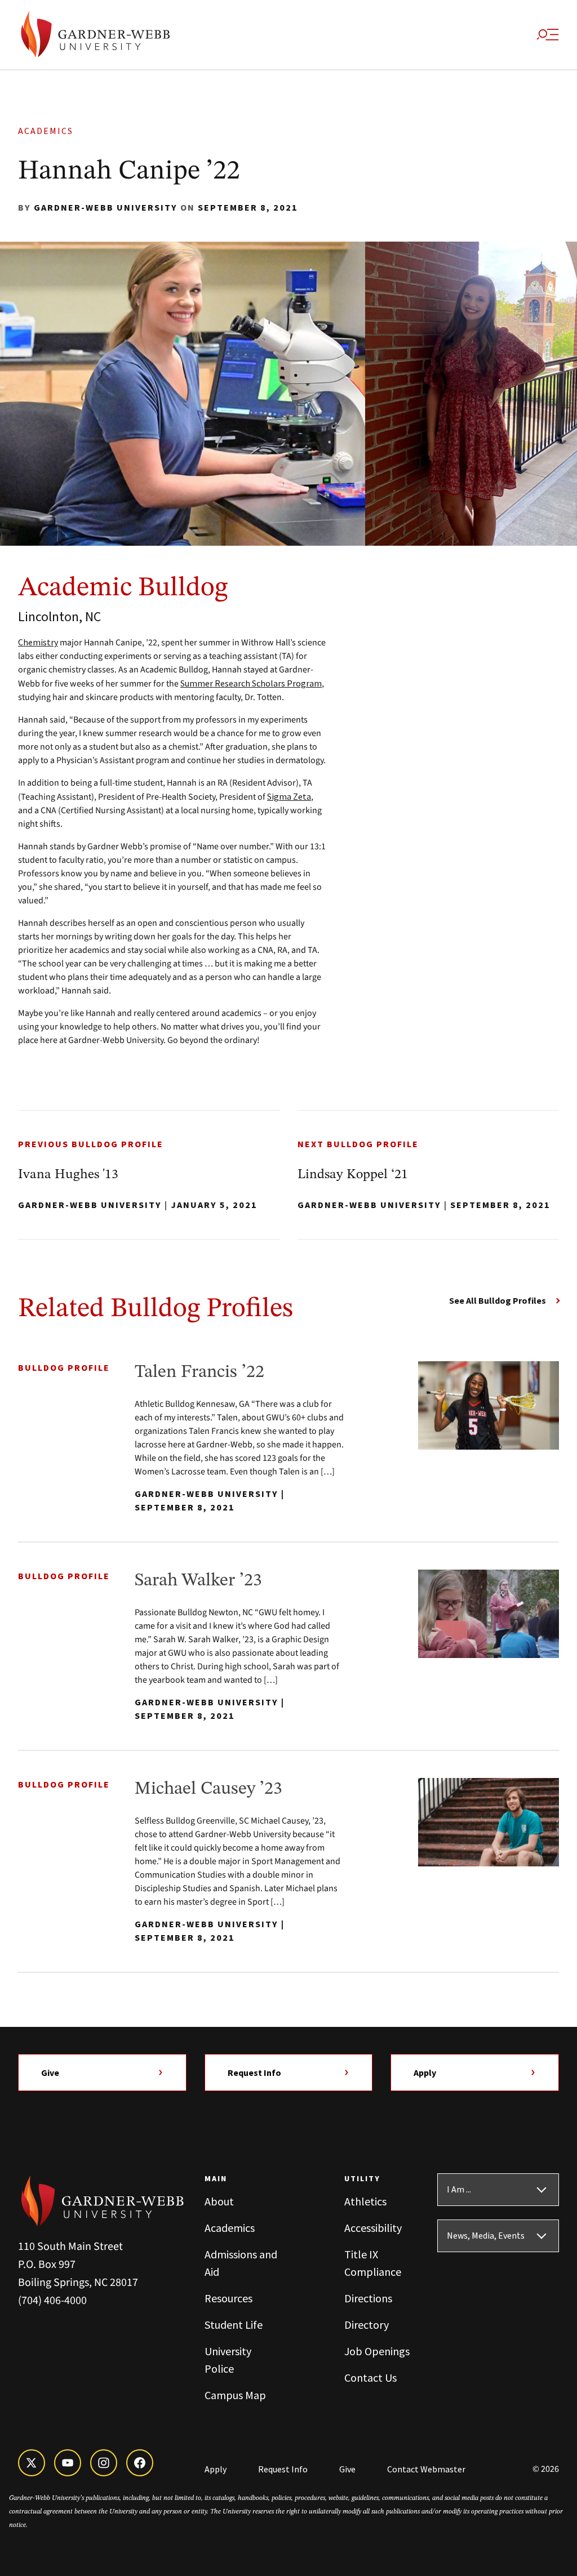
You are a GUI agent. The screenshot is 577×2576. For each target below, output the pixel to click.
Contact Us (370, 2377)
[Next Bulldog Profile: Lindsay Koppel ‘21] (428, 1175)
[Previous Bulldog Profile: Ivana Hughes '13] (149, 1175)
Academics (49, 131)
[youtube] (68, 2463)
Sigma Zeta (289, 796)
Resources (228, 2298)
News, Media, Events (486, 2236)
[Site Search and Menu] (548, 35)
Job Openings (377, 2351)
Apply (425, 2073)
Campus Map (235, 2395)
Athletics (365, 2201)
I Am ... (459, 2190)
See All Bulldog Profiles (498, 1300)
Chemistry (38, 642)
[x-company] (32, 2463)
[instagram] (104, 2463)
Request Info (254, 2073)
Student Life (234, 2325)
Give (50, 2073)
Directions (368, 2298)
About (219, 2201)
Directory (367, 2325)
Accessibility (373, 2228)
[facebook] (140, 2463)
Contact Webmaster (426, 2469)
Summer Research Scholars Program (251, 683)
